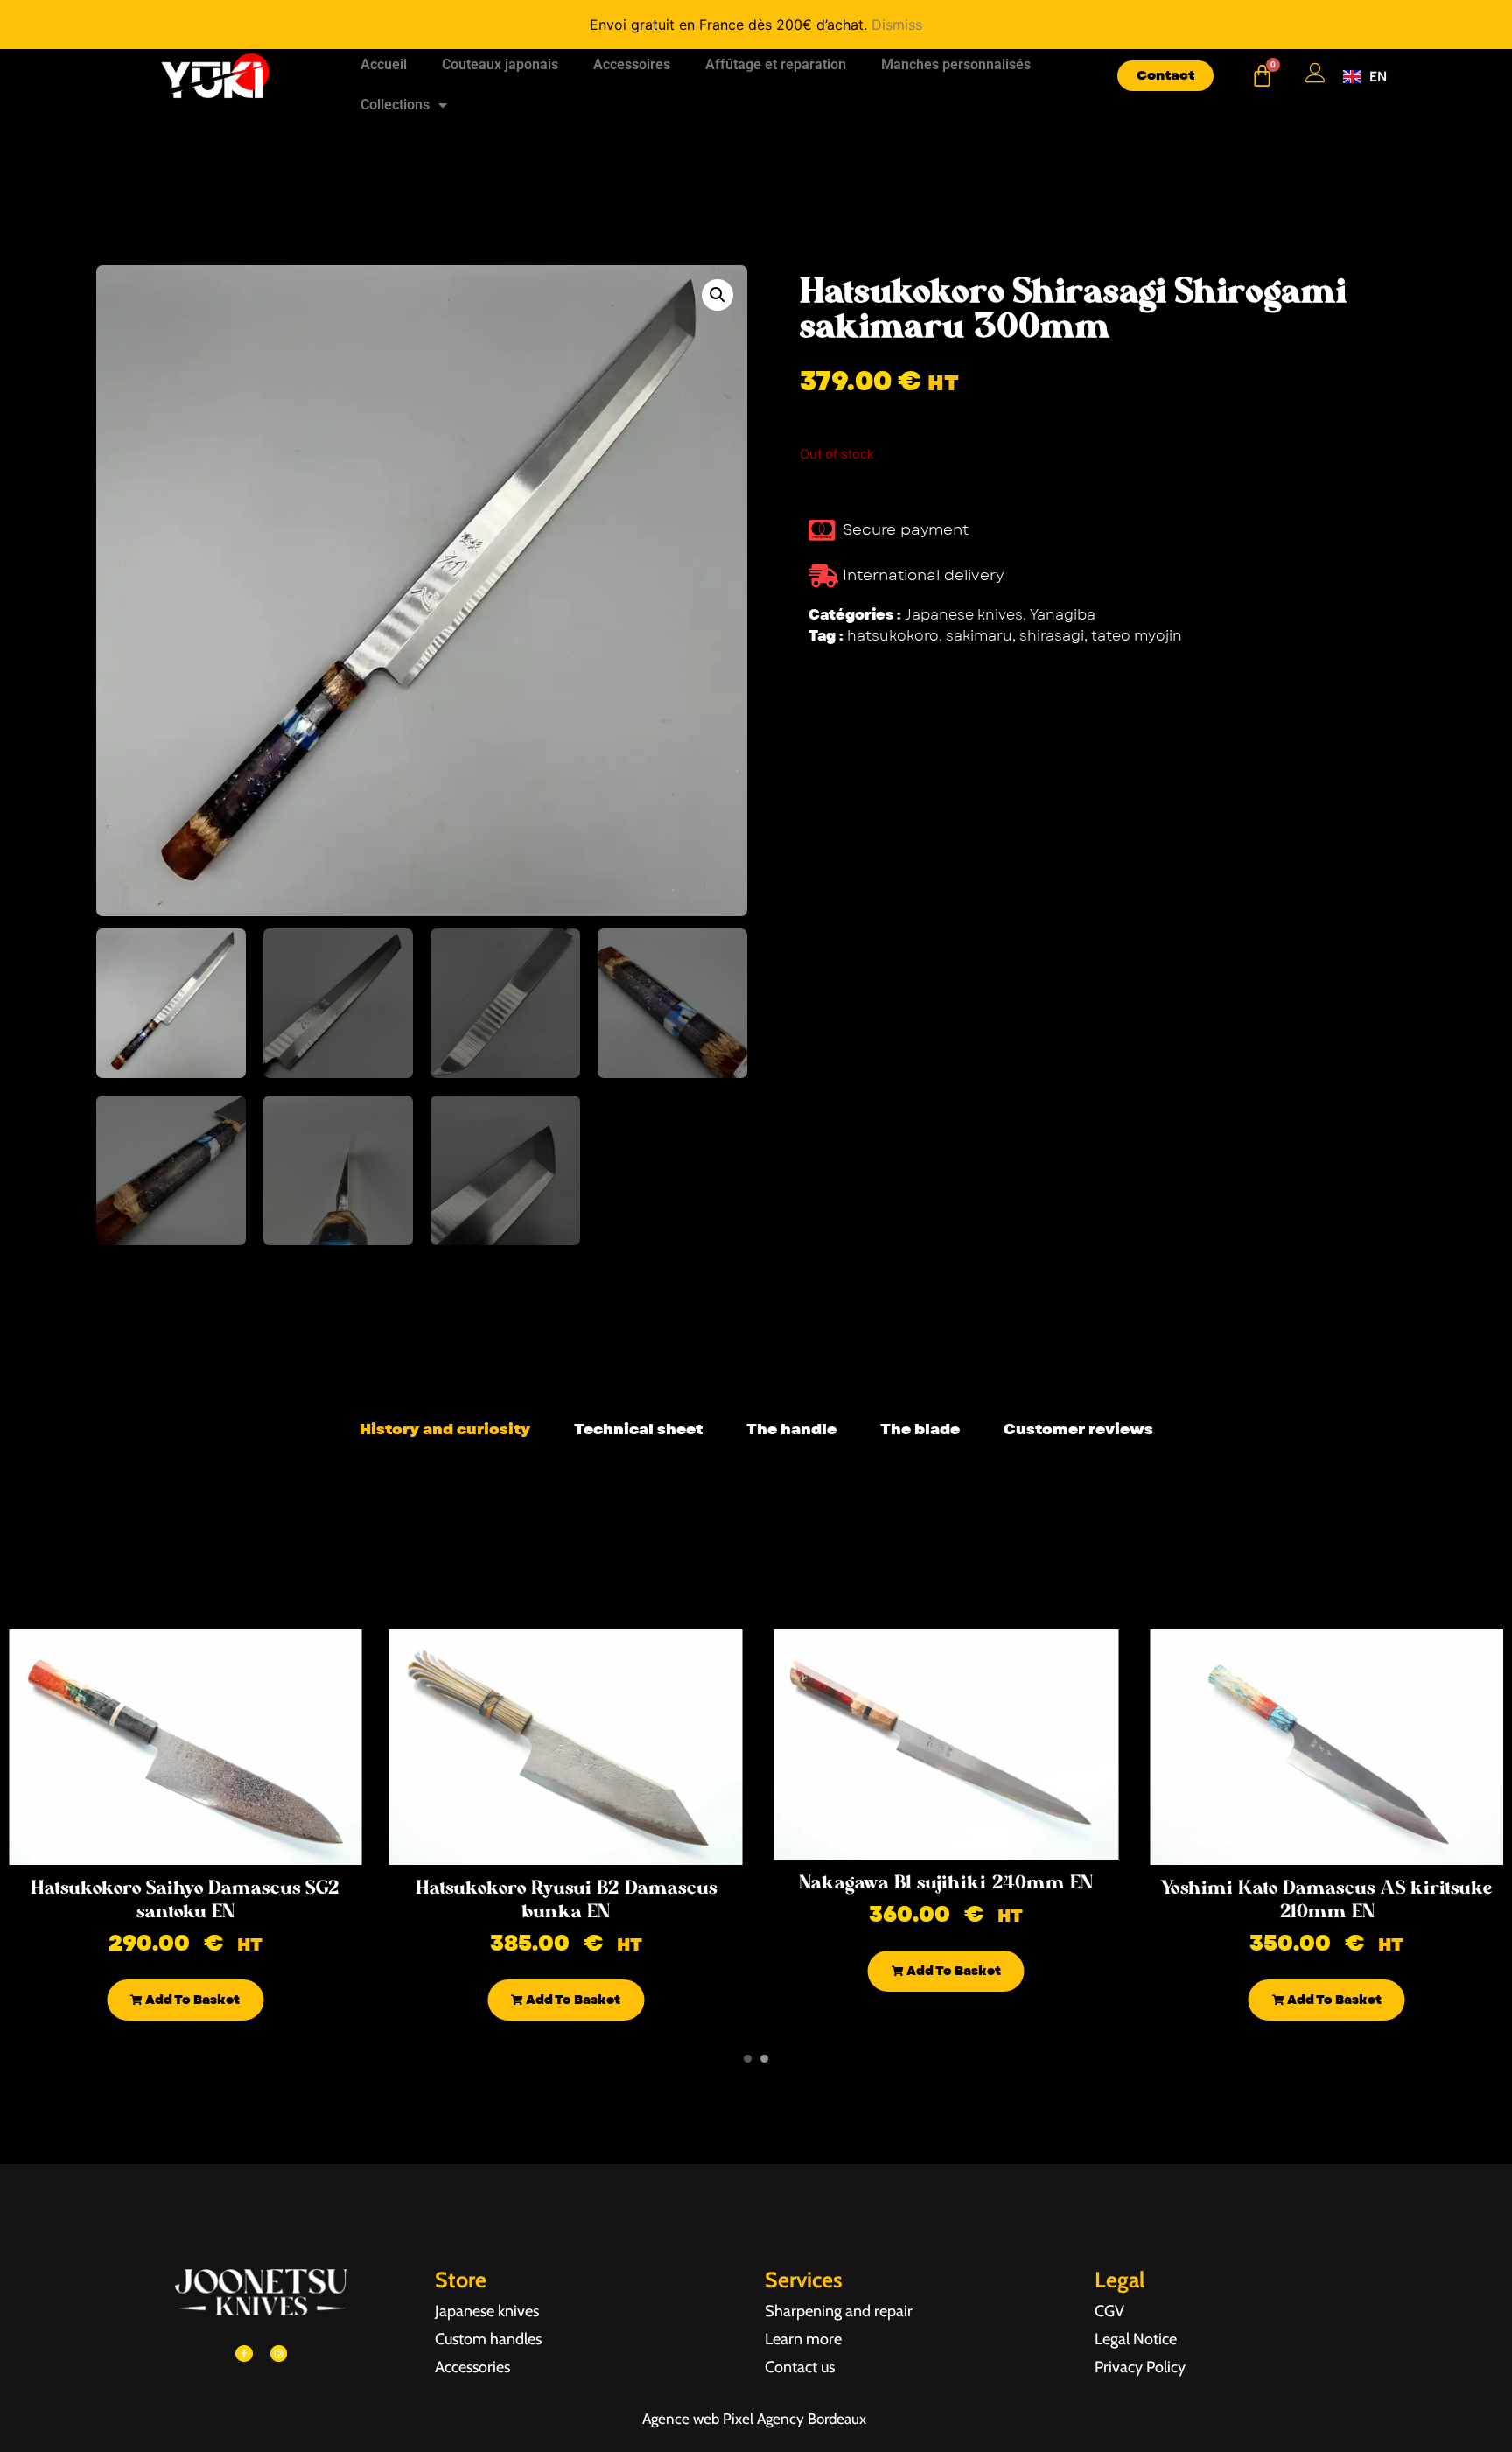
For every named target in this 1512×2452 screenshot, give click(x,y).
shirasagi (1052, 636)
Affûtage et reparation (776, 64)
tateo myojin (1137, 636)
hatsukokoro (893, 636)
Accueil (384, 64)
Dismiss (897, 25)
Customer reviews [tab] (1078, 1429)
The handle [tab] (791, 1429)
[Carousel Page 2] (764, 2059)
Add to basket (191, 2000)
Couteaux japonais (500, 64)
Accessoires (632, 64)
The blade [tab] (920, 1429)
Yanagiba (1063, 615)
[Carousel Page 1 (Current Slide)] (748, 2059)
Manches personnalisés (956, 64)
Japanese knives (964, 615)
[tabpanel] (756, 1472)
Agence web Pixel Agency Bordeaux (756, 2419)
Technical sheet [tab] (638, 1429)
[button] (717, 295)
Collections (395, 105)
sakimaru (979, 636)
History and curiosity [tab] (445, 1429)
